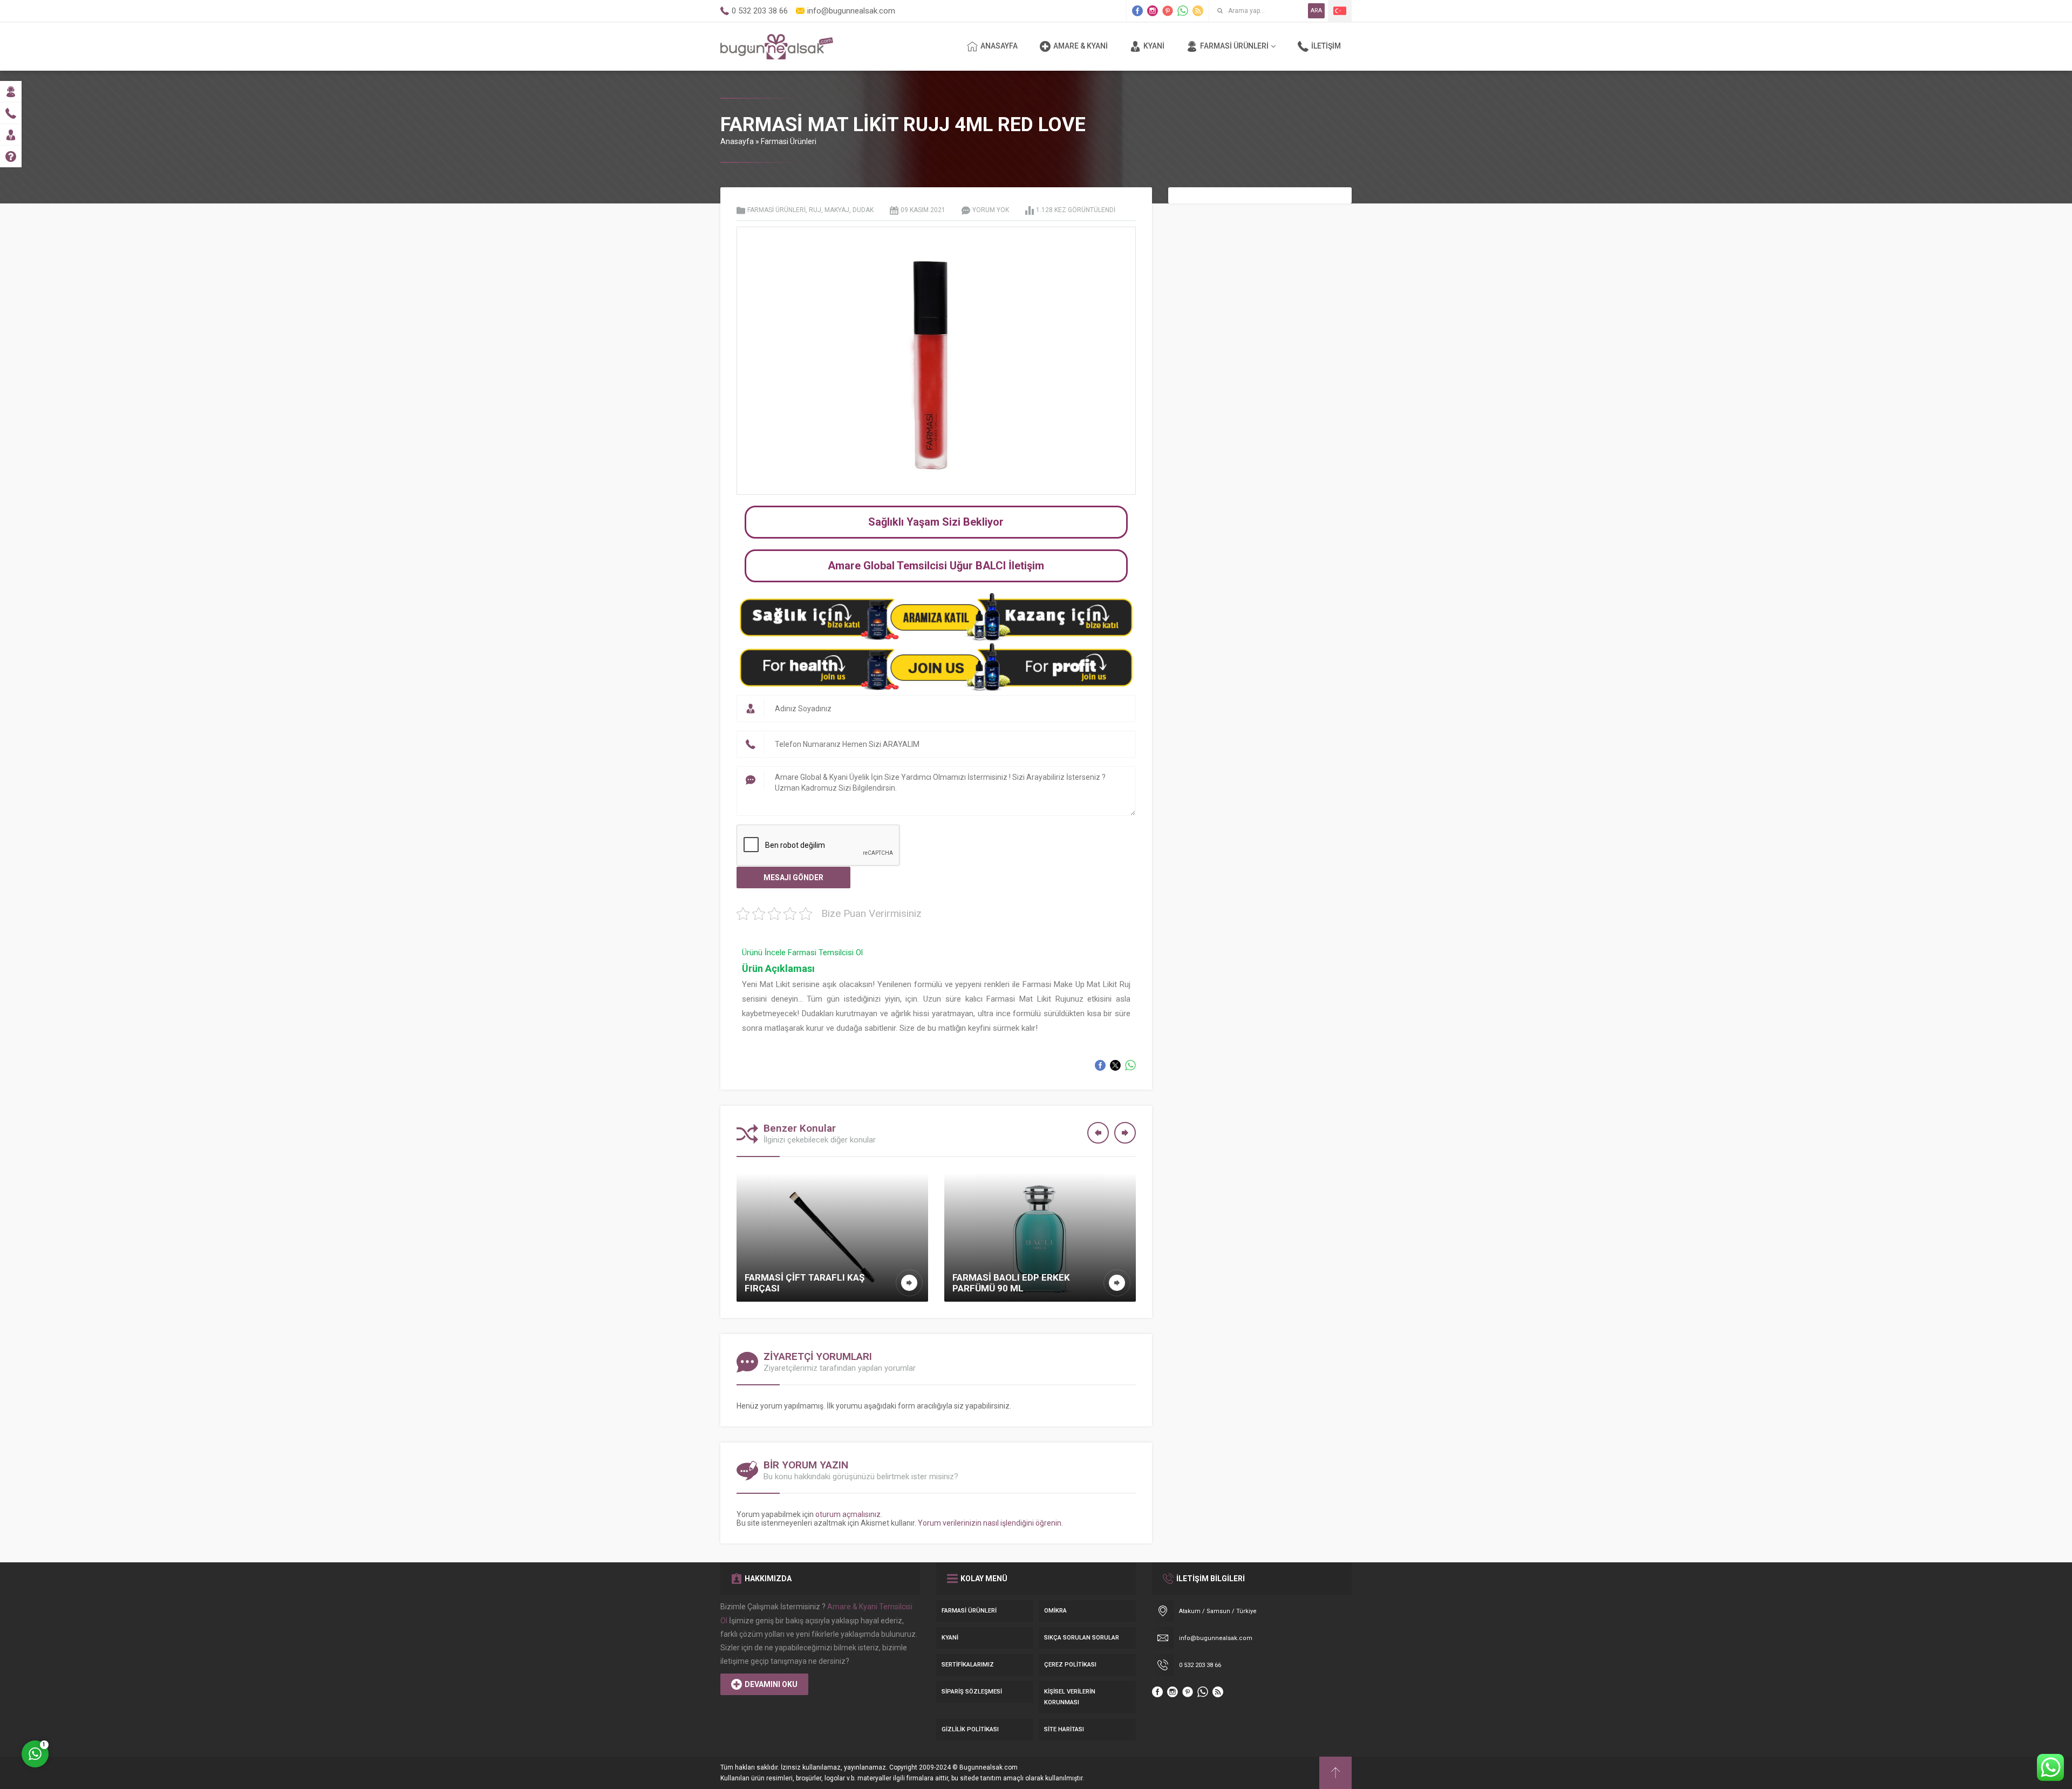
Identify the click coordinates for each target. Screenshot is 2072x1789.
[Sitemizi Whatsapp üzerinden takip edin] (1183, 11)
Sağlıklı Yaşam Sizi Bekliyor (936, 522)
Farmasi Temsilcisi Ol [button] (825, 953)
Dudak (863, 210)
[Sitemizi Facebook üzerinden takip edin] (1137, 11)
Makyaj (837, 210)
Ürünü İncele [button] (765, 953)
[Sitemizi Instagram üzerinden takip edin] (1153, 11)
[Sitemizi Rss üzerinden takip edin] (1198, 11)
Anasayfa (737, 141)
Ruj (815, 210)
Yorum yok (991, 210)
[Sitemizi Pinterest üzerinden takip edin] (1168, 11)
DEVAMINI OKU (771, 1684)
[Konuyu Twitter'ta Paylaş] (1115, 1065)
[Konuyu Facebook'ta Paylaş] (1100, 1065)
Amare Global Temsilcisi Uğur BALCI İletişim (936, 566)
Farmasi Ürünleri (789, 141)
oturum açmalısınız (848, 1514)
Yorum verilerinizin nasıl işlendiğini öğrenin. (990, 1523)
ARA (1316, 11)
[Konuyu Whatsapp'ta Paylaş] (1130, 1065)
